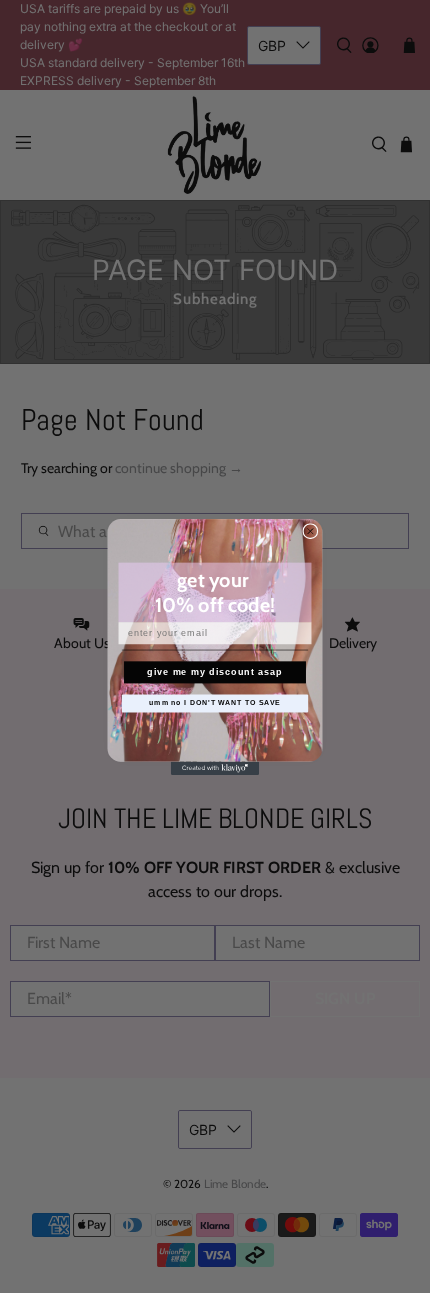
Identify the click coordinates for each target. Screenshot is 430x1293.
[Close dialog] (310, 530)
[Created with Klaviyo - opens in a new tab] (215, 767)
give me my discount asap (215, 671)
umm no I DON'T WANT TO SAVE (214, 703)
